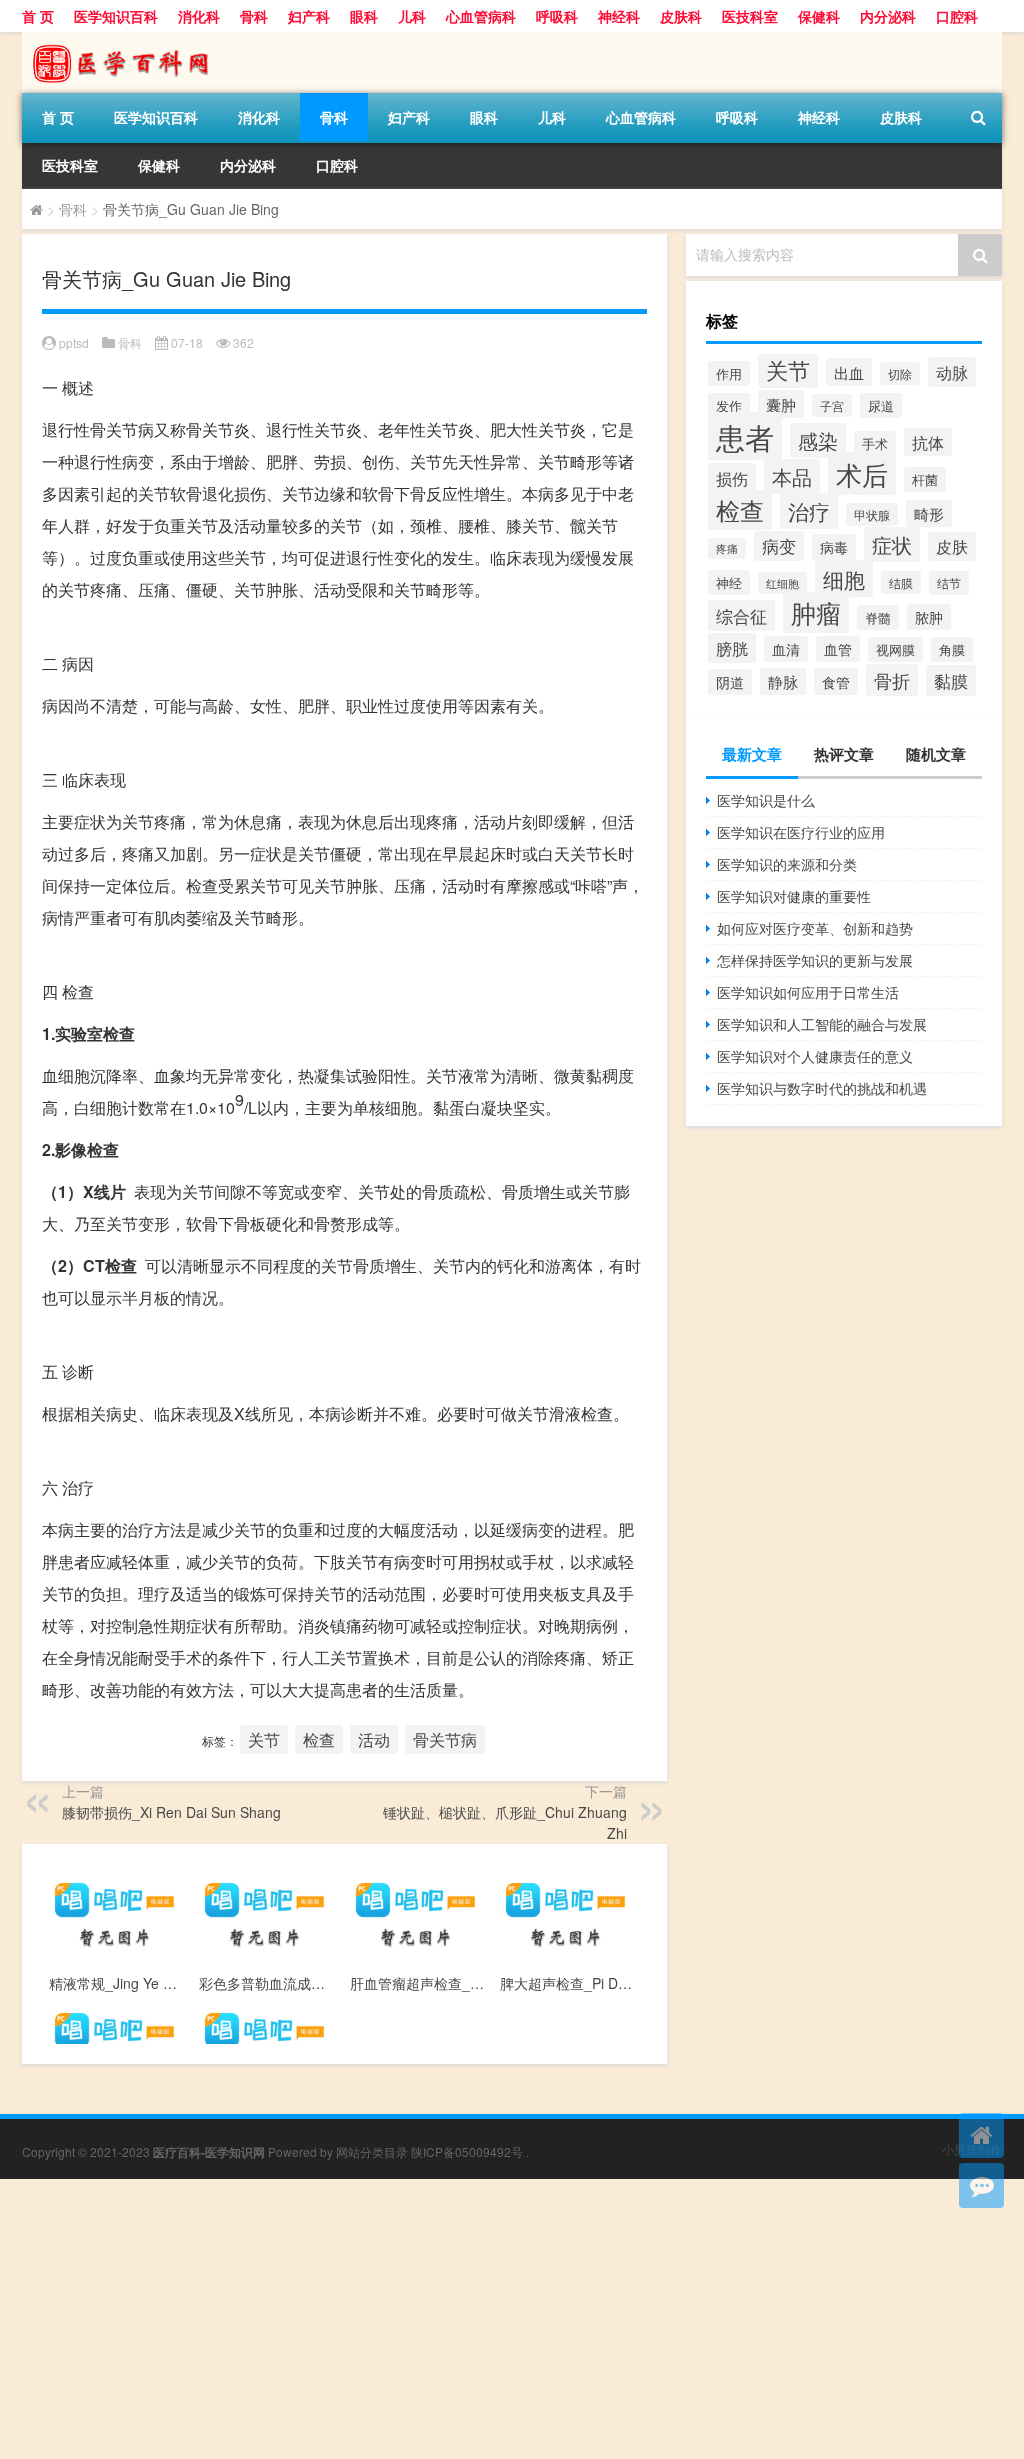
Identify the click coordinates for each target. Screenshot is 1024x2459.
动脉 (952, 372)
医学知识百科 (116, 16)
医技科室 (750, 16)
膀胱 (732, 648)
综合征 (741, 615)
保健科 (819, 16)
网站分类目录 (372, 2151)
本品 (792, 476)
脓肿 (929, 617)
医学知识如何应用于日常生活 (808, 992)
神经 (729, 582)
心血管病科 (481, 16)
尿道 (881, 405)
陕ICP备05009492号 (467, 2151)
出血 (849, 372)
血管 (838, 649)
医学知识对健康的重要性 (794, 896)
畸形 (929, 513)
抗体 (928, 442)
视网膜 (895, 649)
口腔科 (957, 16)
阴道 (730, 682)
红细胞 (782, 583)
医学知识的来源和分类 (787, 864)
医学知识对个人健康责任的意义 (815, 1056)
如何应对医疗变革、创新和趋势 (815, 928)
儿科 (412, 16)
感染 (818, 440)
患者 (745, 436)
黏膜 (951, 680)
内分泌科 (888, 16)
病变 (779, 546)
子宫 (832, 405)
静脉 (783, 681)
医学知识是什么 (766, 800)
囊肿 (781, 404)
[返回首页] (981, 2135)
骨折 (892, 680)
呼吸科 (557, 16)
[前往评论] (981, 2185)
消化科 (199, 16)
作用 (729, 373)
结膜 (901, 582)
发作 (729, 405)
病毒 (834, 547)
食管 (836, 681)
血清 (786, 649)
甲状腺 (872, 514)
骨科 (254, 16)
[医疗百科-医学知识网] (127, 39)
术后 (862, 473)
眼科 (364, 16)
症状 (892, 544)
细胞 (844, 578)
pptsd (74, 342)
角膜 (952, 649)
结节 (949, 583)
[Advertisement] (512, 2319)
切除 (900, 373)
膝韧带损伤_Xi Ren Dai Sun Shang (171, 1812)
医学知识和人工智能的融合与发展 (822, 1024)
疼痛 (727, 548)
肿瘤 (816, 612)
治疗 (809, 511)
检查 (319, 1739)
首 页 (38, 16)
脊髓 (878, 617)
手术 (875, 443)
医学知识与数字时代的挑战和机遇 (822, 1088)
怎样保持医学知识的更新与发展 (815, 960)
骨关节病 (445, 1739)
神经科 (619, 16)
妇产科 (309, 16)
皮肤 (952, 546)
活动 (374, 1739)
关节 (264, 1739)
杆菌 (925, 479)
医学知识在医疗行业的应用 (801, 832)
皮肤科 (681, 16)
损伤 (732, 478)
